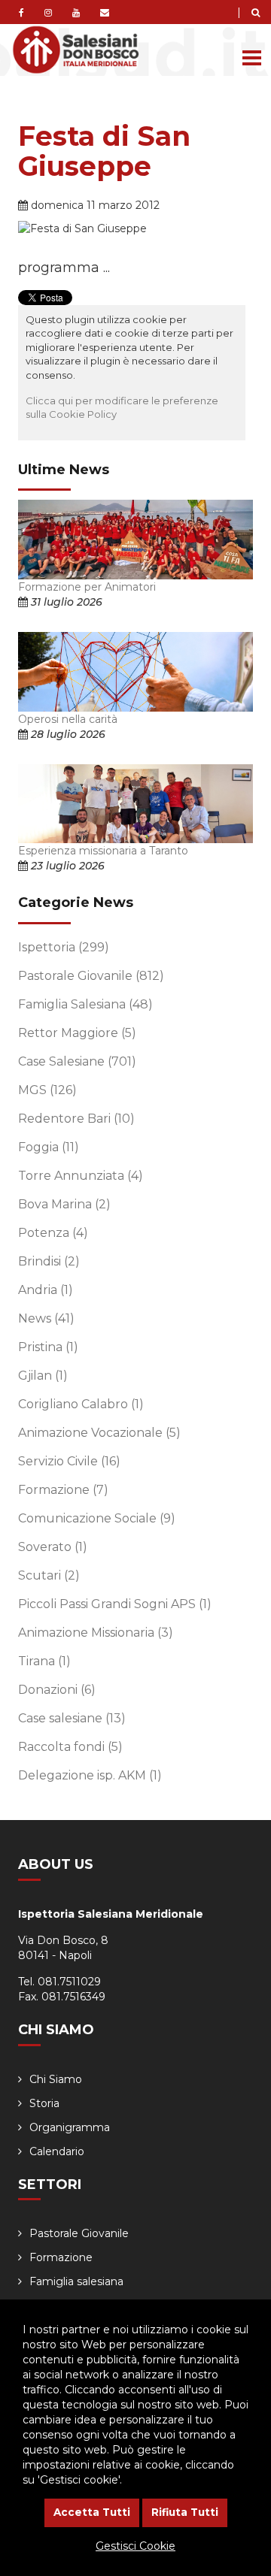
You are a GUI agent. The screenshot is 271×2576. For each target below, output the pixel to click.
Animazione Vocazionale (99, 1433)
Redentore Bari (76, 1119)
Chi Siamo (56, 2079)
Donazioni (57, 1690)
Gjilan (43, 1376)
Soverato (53, 1547)
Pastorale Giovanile (91, 976)
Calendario (57, 2151)
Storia (44, 2103)
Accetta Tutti (92, 2512)
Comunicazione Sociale (97, 1518)
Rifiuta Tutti (185, 2512)
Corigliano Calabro (81, 1404)
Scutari (49, 1575)
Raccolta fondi (70, 1747)
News (46, 1318)
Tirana (44, 1661)
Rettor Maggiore (77, 1033)
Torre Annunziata (81, 1176)
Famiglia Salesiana (85, 1004)
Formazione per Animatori (87, 587)
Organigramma (70, 2127)
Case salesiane (72, 1718)
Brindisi (49, 1261)
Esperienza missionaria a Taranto (103, 851)
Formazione (63, 1490)
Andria (46, 1290)
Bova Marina (64, 1204)
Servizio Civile (69, 1461)
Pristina (48, 1347)
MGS (47, 1090)
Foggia (49, 1147)
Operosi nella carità (68, 719)
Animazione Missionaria (96, 1633)
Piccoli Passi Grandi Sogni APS (115, 1604)
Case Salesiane (77, 1061)
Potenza (53, 1233)
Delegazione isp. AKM (90, 1775)
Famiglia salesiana (76, 2281)
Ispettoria (64, 947)
